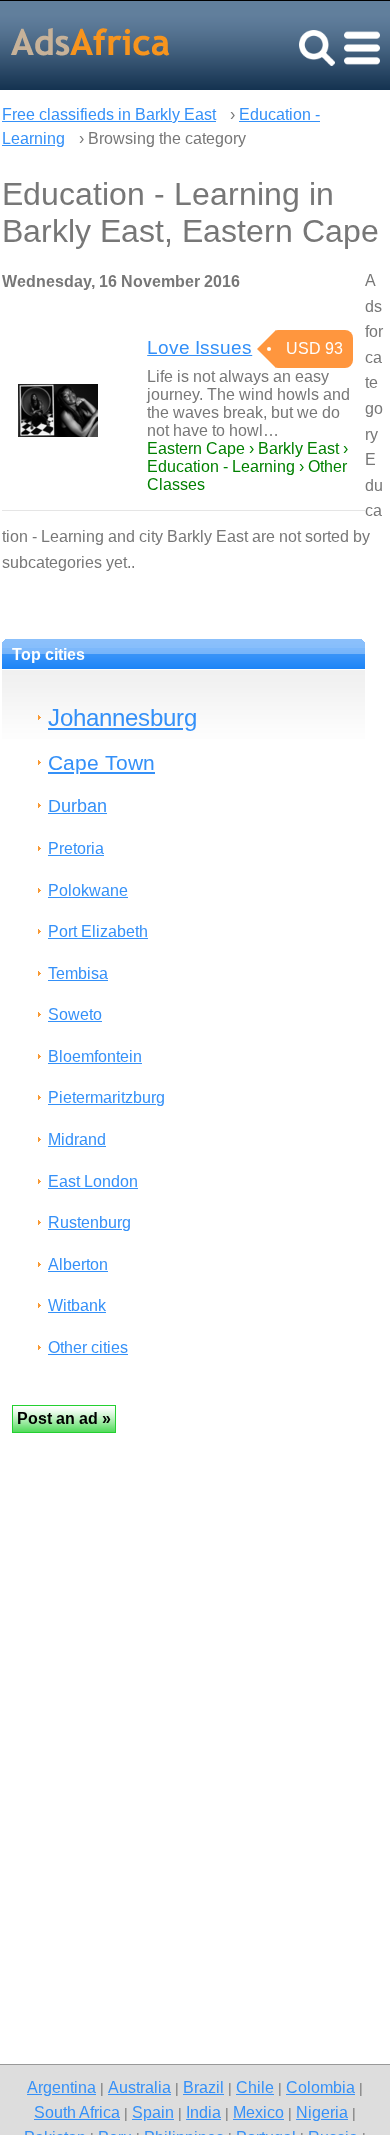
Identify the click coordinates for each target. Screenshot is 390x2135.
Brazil (203, 2087)
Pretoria (76, 848)
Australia (139, 2087)
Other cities (88, 1347)
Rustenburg (89, 1222)
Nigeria (322, 2112)
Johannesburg (122, 717)
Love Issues (199, 347)
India (203, 2112)
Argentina (61, 2087)
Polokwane (88, 890)
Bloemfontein (95, 1056)
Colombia (320, 2087)
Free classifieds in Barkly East (109, 114)
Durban (77, 805)
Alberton (78, 1264)
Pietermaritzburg (106, 1097)
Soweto (75, 1014)
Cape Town (101, 762)
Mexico (258, 2112)
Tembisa (78, 973)
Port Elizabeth (98, 931)
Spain (153, 2112)
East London (93, 1181)
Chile (255, 2087)
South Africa (77, 2112)
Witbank (77, 1305)
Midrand (77, 1139)
